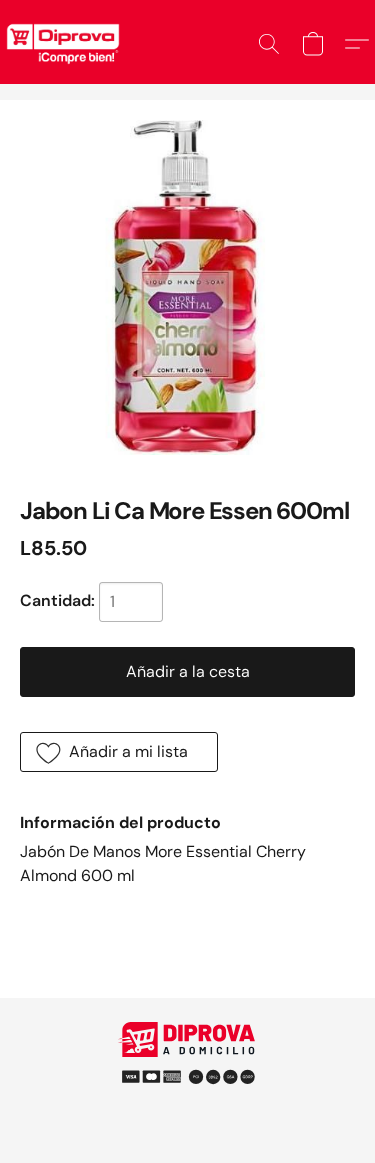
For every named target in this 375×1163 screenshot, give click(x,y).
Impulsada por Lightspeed (187, 1102)
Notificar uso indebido (188, 1068)
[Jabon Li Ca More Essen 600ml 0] (187, 287)
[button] (269, 44)
